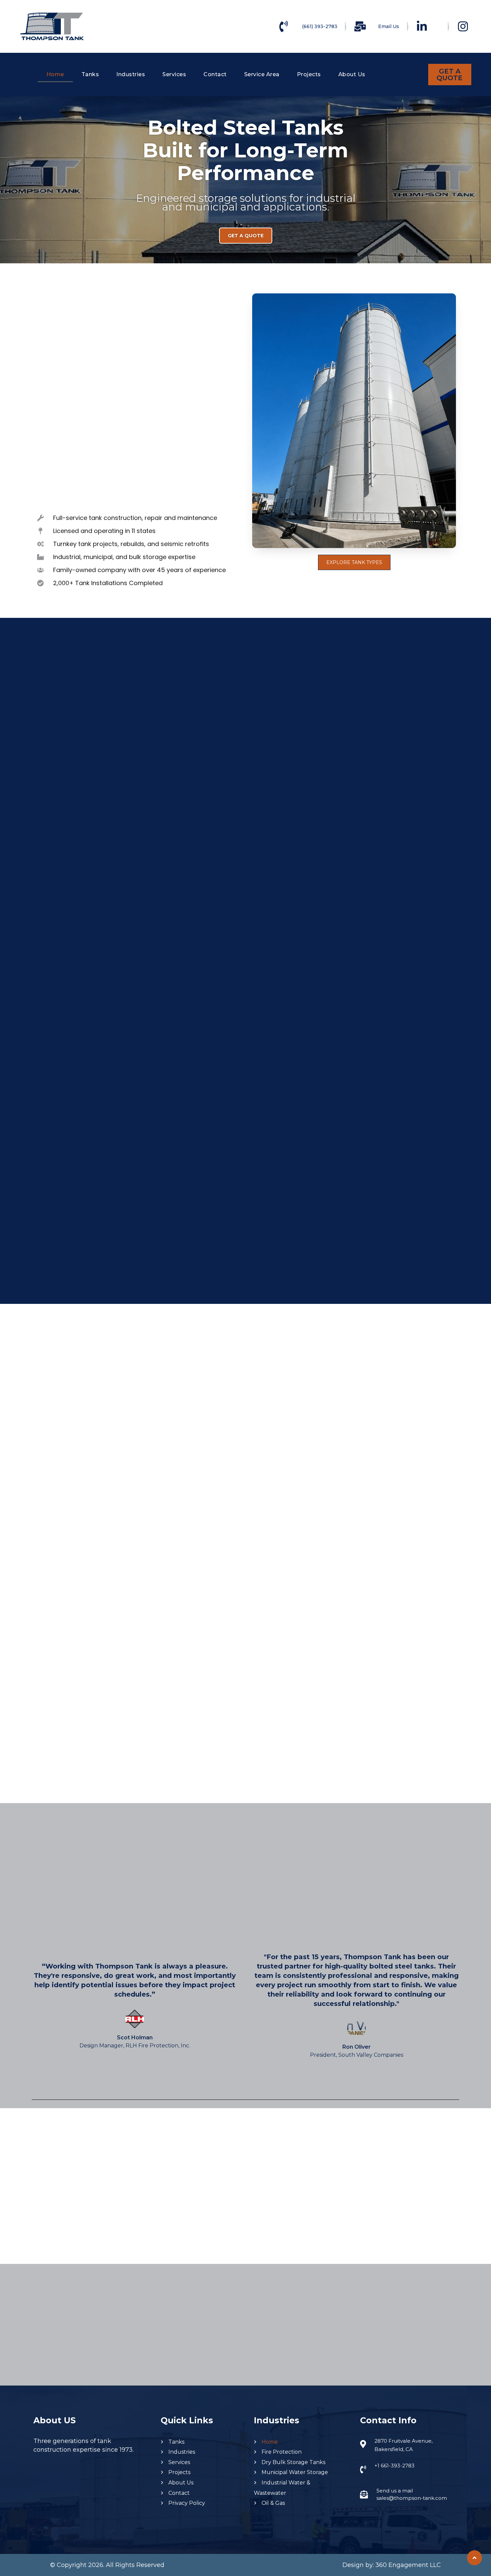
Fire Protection (282, 2452)
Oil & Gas (273, 2503)
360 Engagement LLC (408, 2565)
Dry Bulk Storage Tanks (293, 2462)
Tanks (90, 74)
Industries (131, 74)
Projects (309, 74)
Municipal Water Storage (295, 2472)
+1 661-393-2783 (394, 2466)
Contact (215, 74)
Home (55, 74)
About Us (352, 74)
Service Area (262, 74)
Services (174, 74)
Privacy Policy (187, 2503)
